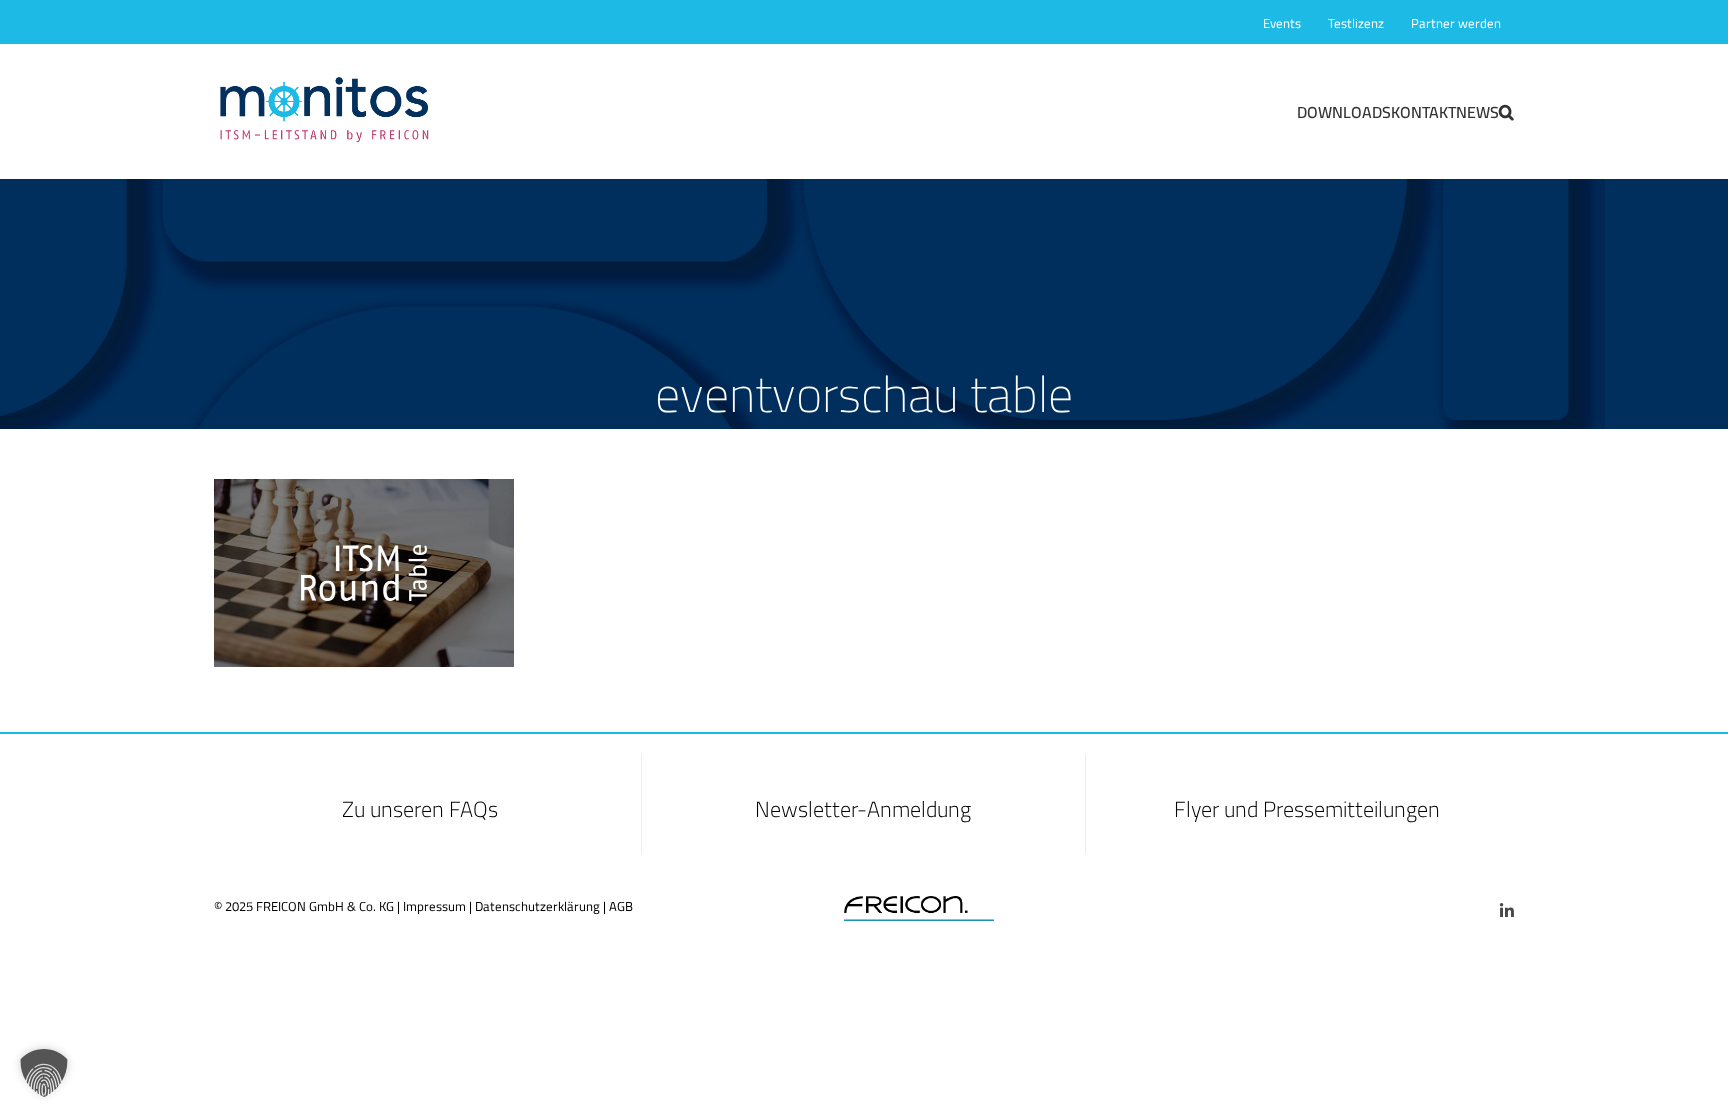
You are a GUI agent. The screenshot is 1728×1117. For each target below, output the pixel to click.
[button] (1506, 111)
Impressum (434, 906)
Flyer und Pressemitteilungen (1307, 809)
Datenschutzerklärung (537, 906)
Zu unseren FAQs (420, 809)
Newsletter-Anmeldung (863, 809)
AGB (621, 906)
